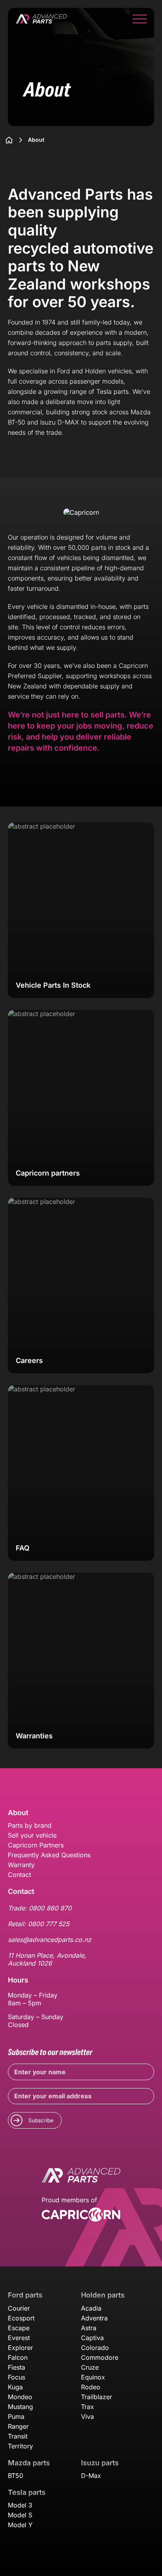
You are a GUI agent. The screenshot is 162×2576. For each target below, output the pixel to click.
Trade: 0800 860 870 (40, 1908)
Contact (19, 1875)
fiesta (17, 2367)
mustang (20, 2407)
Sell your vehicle (32, 1835)
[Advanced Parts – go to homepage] (81, 2176)
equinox (93, 2377)
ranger (18, 2426)
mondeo (20, 2397)
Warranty (21, 1865)
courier (19, 2308)
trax (87, 2407)
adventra (94, 2318)
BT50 (16, 2476)
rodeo (91, 2387)
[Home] (9, 140)
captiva (92, 2338)
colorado (95, 2348)
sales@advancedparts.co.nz (50, 1940)
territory (20, 2446)
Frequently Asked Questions (49, 1855)
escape (19, 2328)
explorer (20, 2348)
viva (87, 2417)
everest (19, 2338)
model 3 (20, 2505)
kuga (15, 2387)
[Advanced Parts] (41, 20)
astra (89, 2328)
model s (20, 2515)
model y (20, 2525)
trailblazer (97, 2397)
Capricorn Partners (36, 1845)
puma (16, 2417)
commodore (100, 2357)
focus (17, 2377)
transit (18, 2436)
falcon (18, 2357)
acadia (91, 2308)
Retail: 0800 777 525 (39, 1924)
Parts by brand (30, 1825)
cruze (90, 2367)
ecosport (21, 2318)
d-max (91, 2476)
